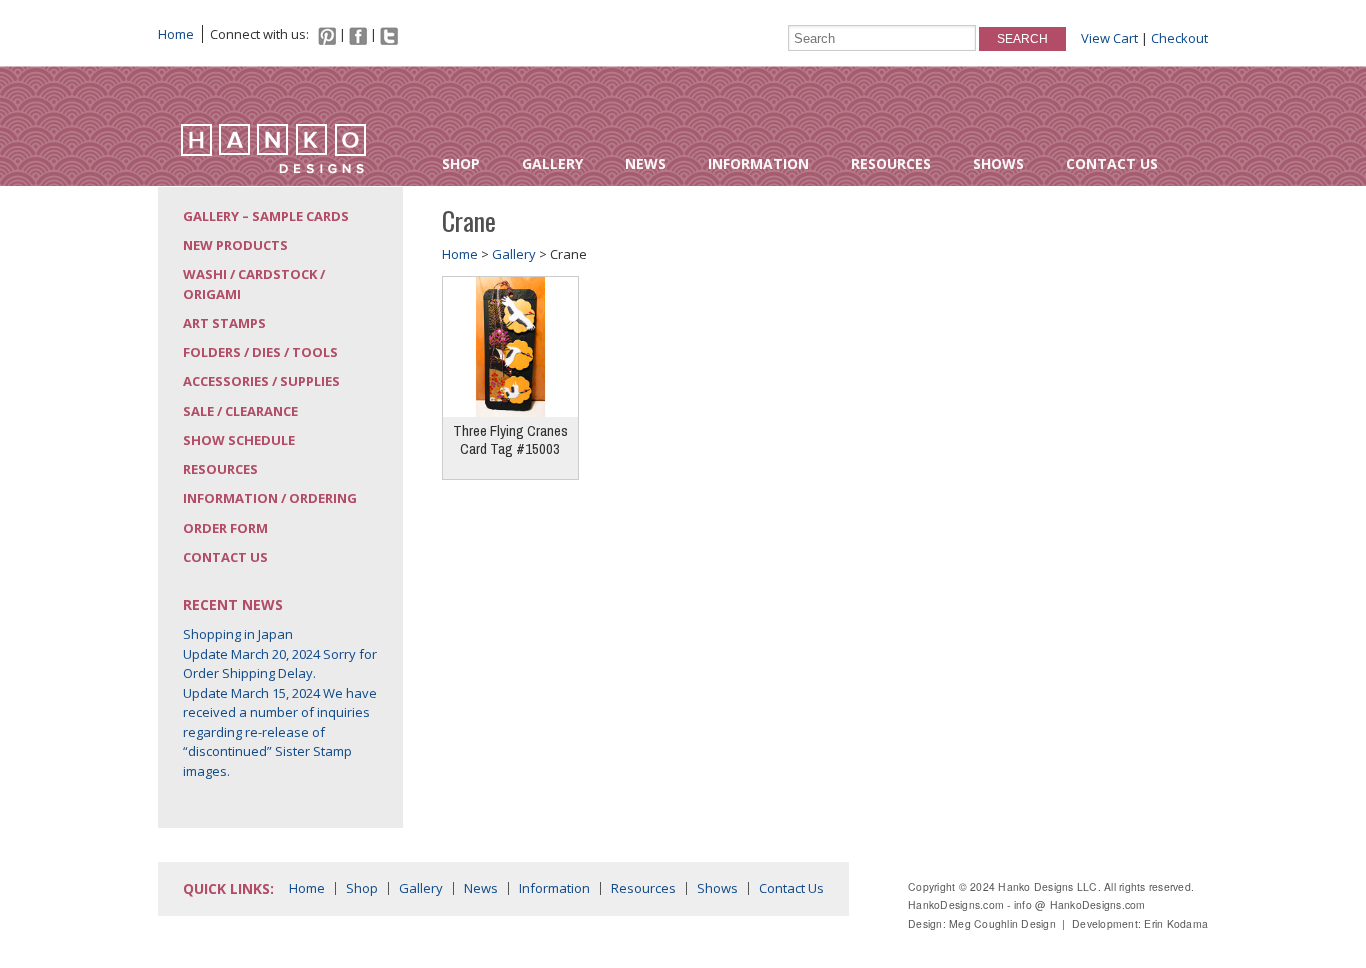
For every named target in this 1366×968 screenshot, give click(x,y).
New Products (235, 245)
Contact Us (1112, 163)
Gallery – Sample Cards (266, 216)
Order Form (225, 528)
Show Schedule (239, 440)
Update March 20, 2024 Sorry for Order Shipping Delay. (280, 664)
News (645, 163)
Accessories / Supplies (261, 381)
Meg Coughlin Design (1002, 923)
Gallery (552, 163)
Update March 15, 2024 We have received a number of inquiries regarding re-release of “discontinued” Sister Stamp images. (280, 732)
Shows (998, 163)
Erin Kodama (1176, 923)
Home (176, 34)
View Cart (1109, 38)
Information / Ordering (270, 498)
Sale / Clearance (240, 411)
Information (758, 163)
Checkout (1179, 38)
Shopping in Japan (238, 634)
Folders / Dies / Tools (260, 352)
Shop (461, 163)
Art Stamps (224, 323)
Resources (891, 163)
